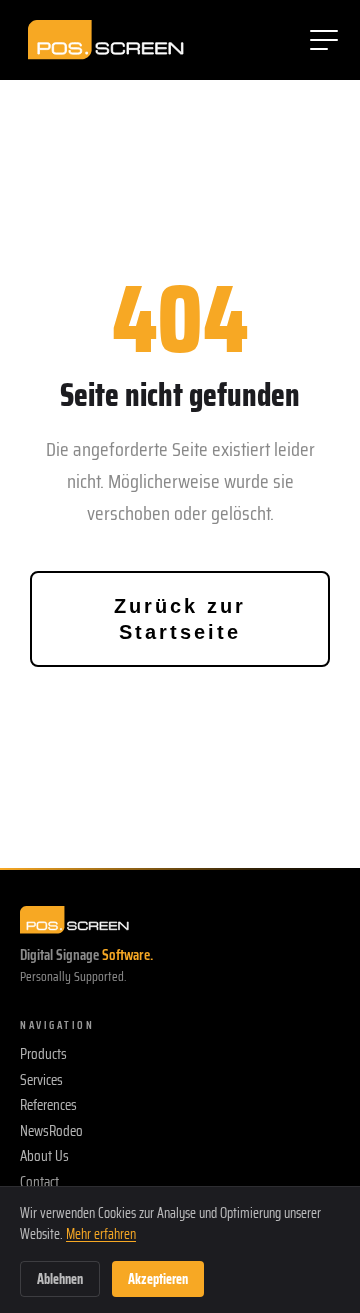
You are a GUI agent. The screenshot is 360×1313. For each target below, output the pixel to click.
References (48, 1106)
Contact (39, 1183)
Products (43, 1055)
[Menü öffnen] (324, 40)
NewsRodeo (51, 1132)
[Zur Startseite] (106, 40)
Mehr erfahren (101, 1234)
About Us (44, 1157)
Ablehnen (60, 1279)
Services (41, 1081)
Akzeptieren (158, 1279)
